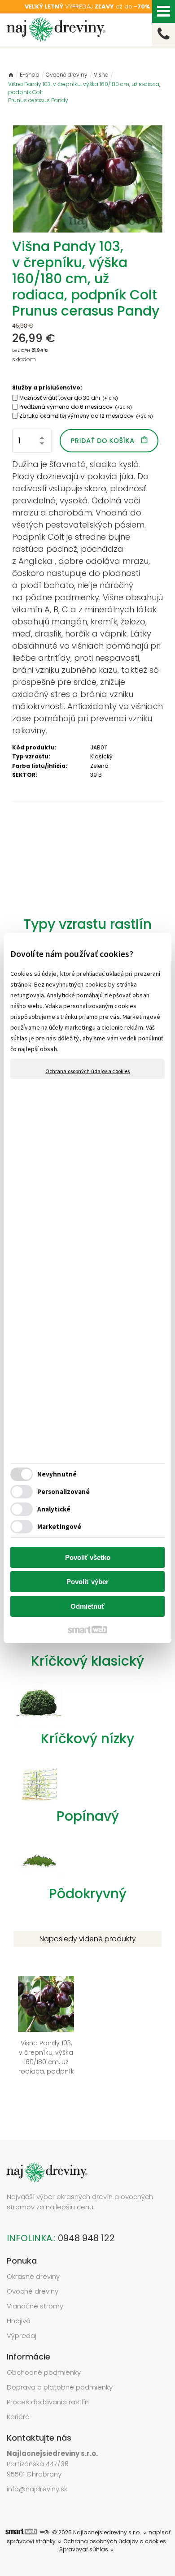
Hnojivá (19, 2321)
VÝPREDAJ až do (87, 6)
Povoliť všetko (88, 1557)
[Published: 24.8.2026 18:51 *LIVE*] (44, 2532)
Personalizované (64, 1491)
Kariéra (18, 2417)
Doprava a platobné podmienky (60, 2387)
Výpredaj (22, 2336)
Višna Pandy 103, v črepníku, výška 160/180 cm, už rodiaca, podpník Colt (47, 2071)
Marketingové (59, 1526)
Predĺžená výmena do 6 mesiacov (76, 407)
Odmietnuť (87, 1606)
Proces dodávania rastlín (49, 2402)
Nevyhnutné (57, 1474)
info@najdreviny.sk (37, 2489)
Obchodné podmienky (44, 2372)
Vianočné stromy (35, 2306)
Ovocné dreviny (33, 2291)
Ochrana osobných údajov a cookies (87, 1071)
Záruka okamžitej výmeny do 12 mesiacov (86, 416)
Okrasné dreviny (33, 2276)
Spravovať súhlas (84, 2549)
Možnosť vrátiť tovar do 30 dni (69, 398)
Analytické (54, 1509)
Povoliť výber (87, 1582)
